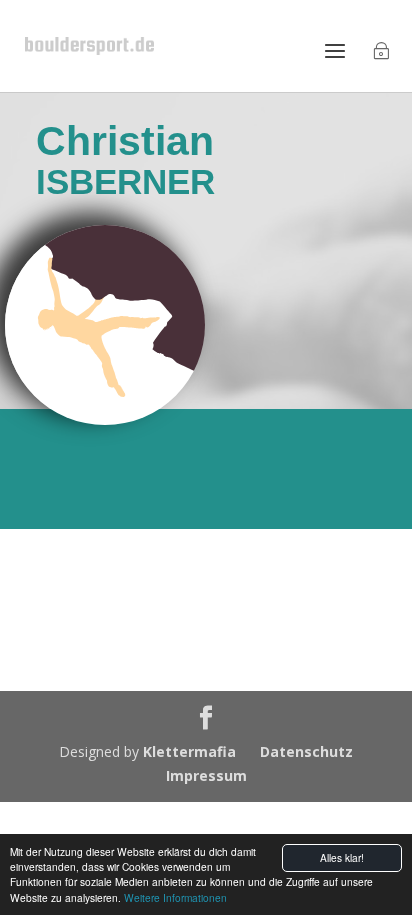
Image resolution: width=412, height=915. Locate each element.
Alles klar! (342, 857)
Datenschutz (306, 751)
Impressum (206, 775)
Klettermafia (189, 751)
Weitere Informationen (175, 897)
